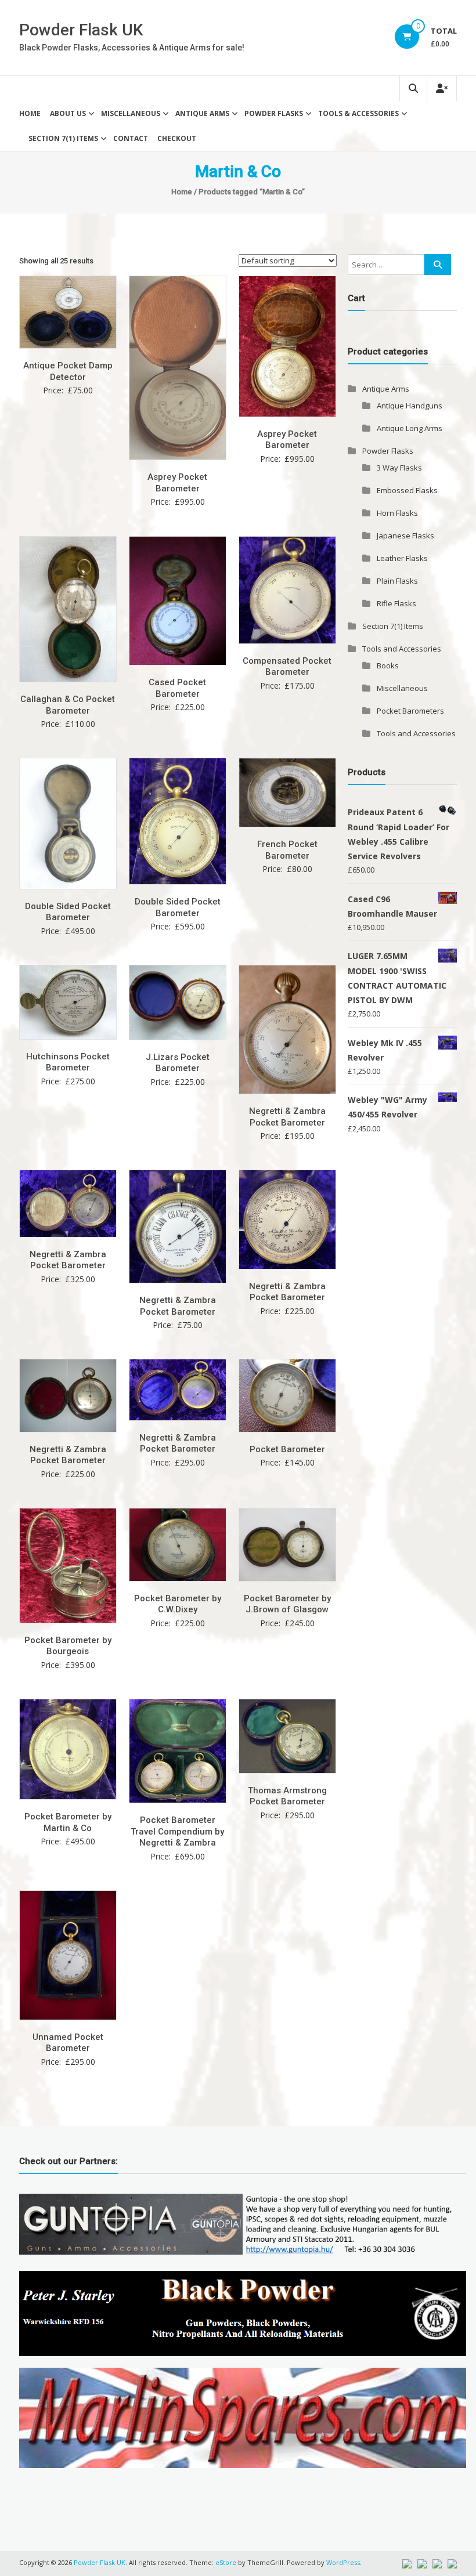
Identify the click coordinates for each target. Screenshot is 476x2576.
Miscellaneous (131, 113)
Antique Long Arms (410, 428)
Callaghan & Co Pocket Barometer (68, 705)
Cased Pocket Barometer (177, 688)
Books (388, 665)
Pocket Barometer (287, 1449)
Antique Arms (202, 113)
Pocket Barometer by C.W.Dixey (178, 1604)
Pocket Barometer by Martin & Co (68, 1822)
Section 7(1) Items (63, 138)
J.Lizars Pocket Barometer (178, 1063)
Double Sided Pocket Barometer (68, 912)
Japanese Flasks (405, 536)
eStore (226, 2562)
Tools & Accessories (358, 113)
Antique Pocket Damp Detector (68, 371)
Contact (131, 138)
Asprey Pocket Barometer (177, 483)
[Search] (438, 265)
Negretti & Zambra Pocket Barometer (287, 1117)
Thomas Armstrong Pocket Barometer (287, 1796)
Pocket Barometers (410, 711)
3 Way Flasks (399, 468)
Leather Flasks (402, 558)
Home (30, 113)
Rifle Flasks (396, 603)
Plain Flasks (397, 581)
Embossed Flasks (407, 490)
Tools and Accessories (402, 649)
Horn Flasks (397, 513)
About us (68, 113)
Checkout (177, 138)
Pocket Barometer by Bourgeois (68, 1646)
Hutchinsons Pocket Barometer (68, 1062)
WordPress (343, 2562)
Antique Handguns (410, 406)
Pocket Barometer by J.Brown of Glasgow (287, 1604)
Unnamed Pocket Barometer (68, 2043)
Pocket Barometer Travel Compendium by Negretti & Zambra (177, 1831)
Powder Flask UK (81, 30)
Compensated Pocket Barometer (287, 667)
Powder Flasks (274, 113)
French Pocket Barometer (287, 850)
